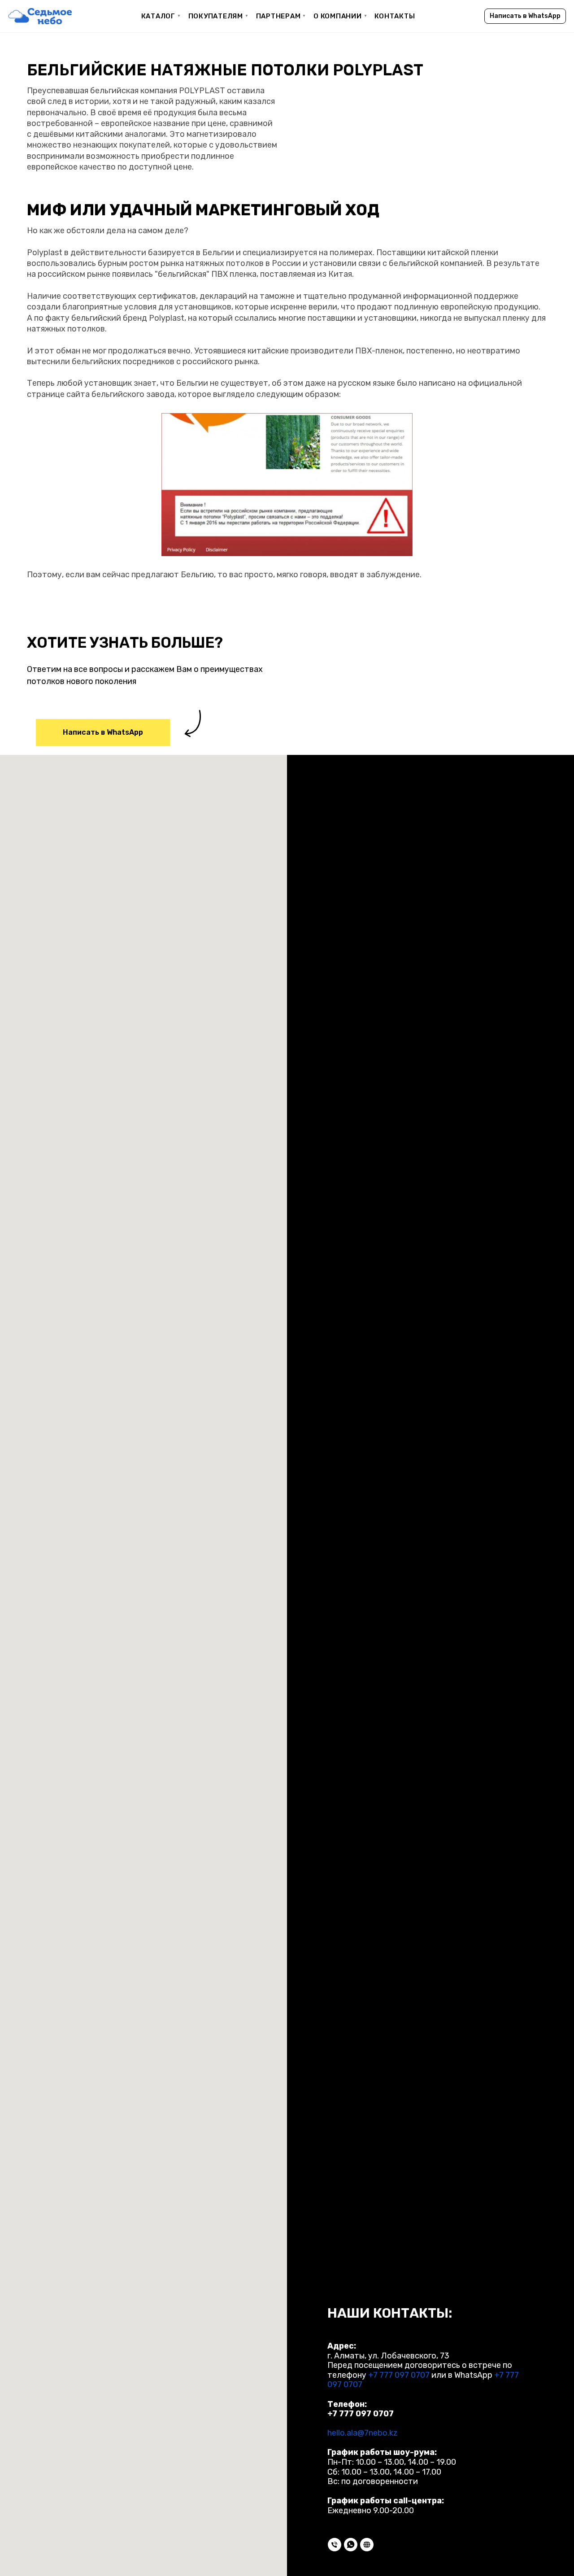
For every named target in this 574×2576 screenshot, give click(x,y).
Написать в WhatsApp (525, 16)
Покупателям (219, 16)
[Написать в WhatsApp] (351, 2545)
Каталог (161, 16)
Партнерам (281, 16)
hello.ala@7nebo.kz (363, 2433)
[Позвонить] (335, 2545)
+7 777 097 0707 (399, 2375)
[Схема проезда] (367, 2545)
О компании (340, 16)
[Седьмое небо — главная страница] (40, 16)
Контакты (395, 16)
